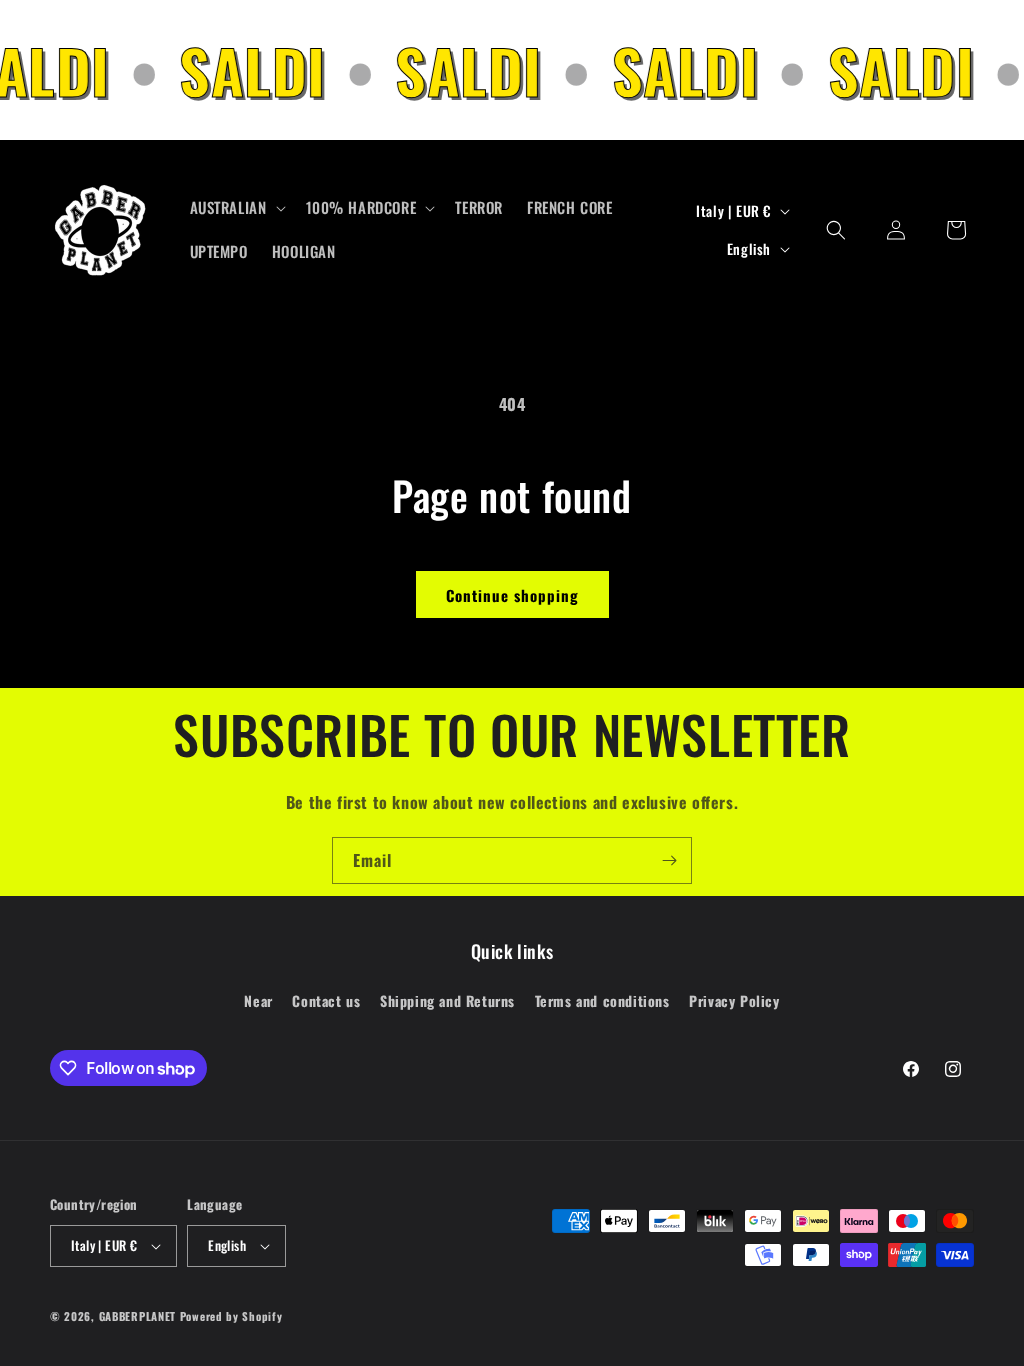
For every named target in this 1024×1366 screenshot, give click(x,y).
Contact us (326, 1000)
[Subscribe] (669, 860)
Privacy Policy (734, 1000)
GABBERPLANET (137, 1316)
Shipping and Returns (447, 1000)
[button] (236, 208)
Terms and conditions (602, 1000)
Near (258, 1000)
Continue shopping (512, 595)
